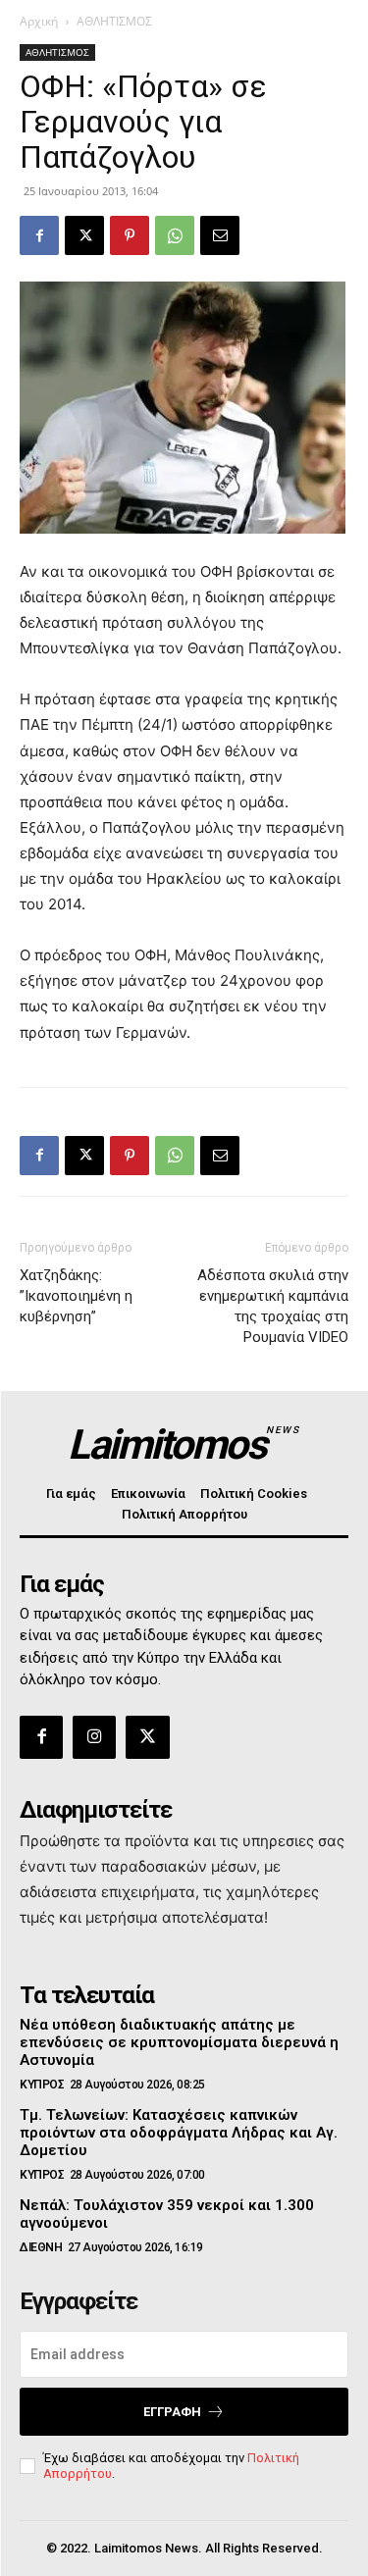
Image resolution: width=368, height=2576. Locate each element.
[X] (84, 235)
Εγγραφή (172, 2412)
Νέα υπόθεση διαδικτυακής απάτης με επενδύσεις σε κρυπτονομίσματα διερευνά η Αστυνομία (179, 2042)
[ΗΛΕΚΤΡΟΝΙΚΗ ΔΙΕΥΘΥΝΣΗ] (220, 235)
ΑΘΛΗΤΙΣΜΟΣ (114, 21)
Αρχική (39, 21)
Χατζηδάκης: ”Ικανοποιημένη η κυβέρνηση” (76, 1296)
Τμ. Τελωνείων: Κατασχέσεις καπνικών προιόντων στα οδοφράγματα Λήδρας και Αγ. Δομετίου (179, 2133)
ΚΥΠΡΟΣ (42, 2085)
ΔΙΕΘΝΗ (41, 2247)
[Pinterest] (130, 235)
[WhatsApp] (175, 235)
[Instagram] (94, 1737)
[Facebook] (39, 235)
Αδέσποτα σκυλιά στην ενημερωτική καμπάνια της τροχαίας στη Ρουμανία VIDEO (273, 1306)
